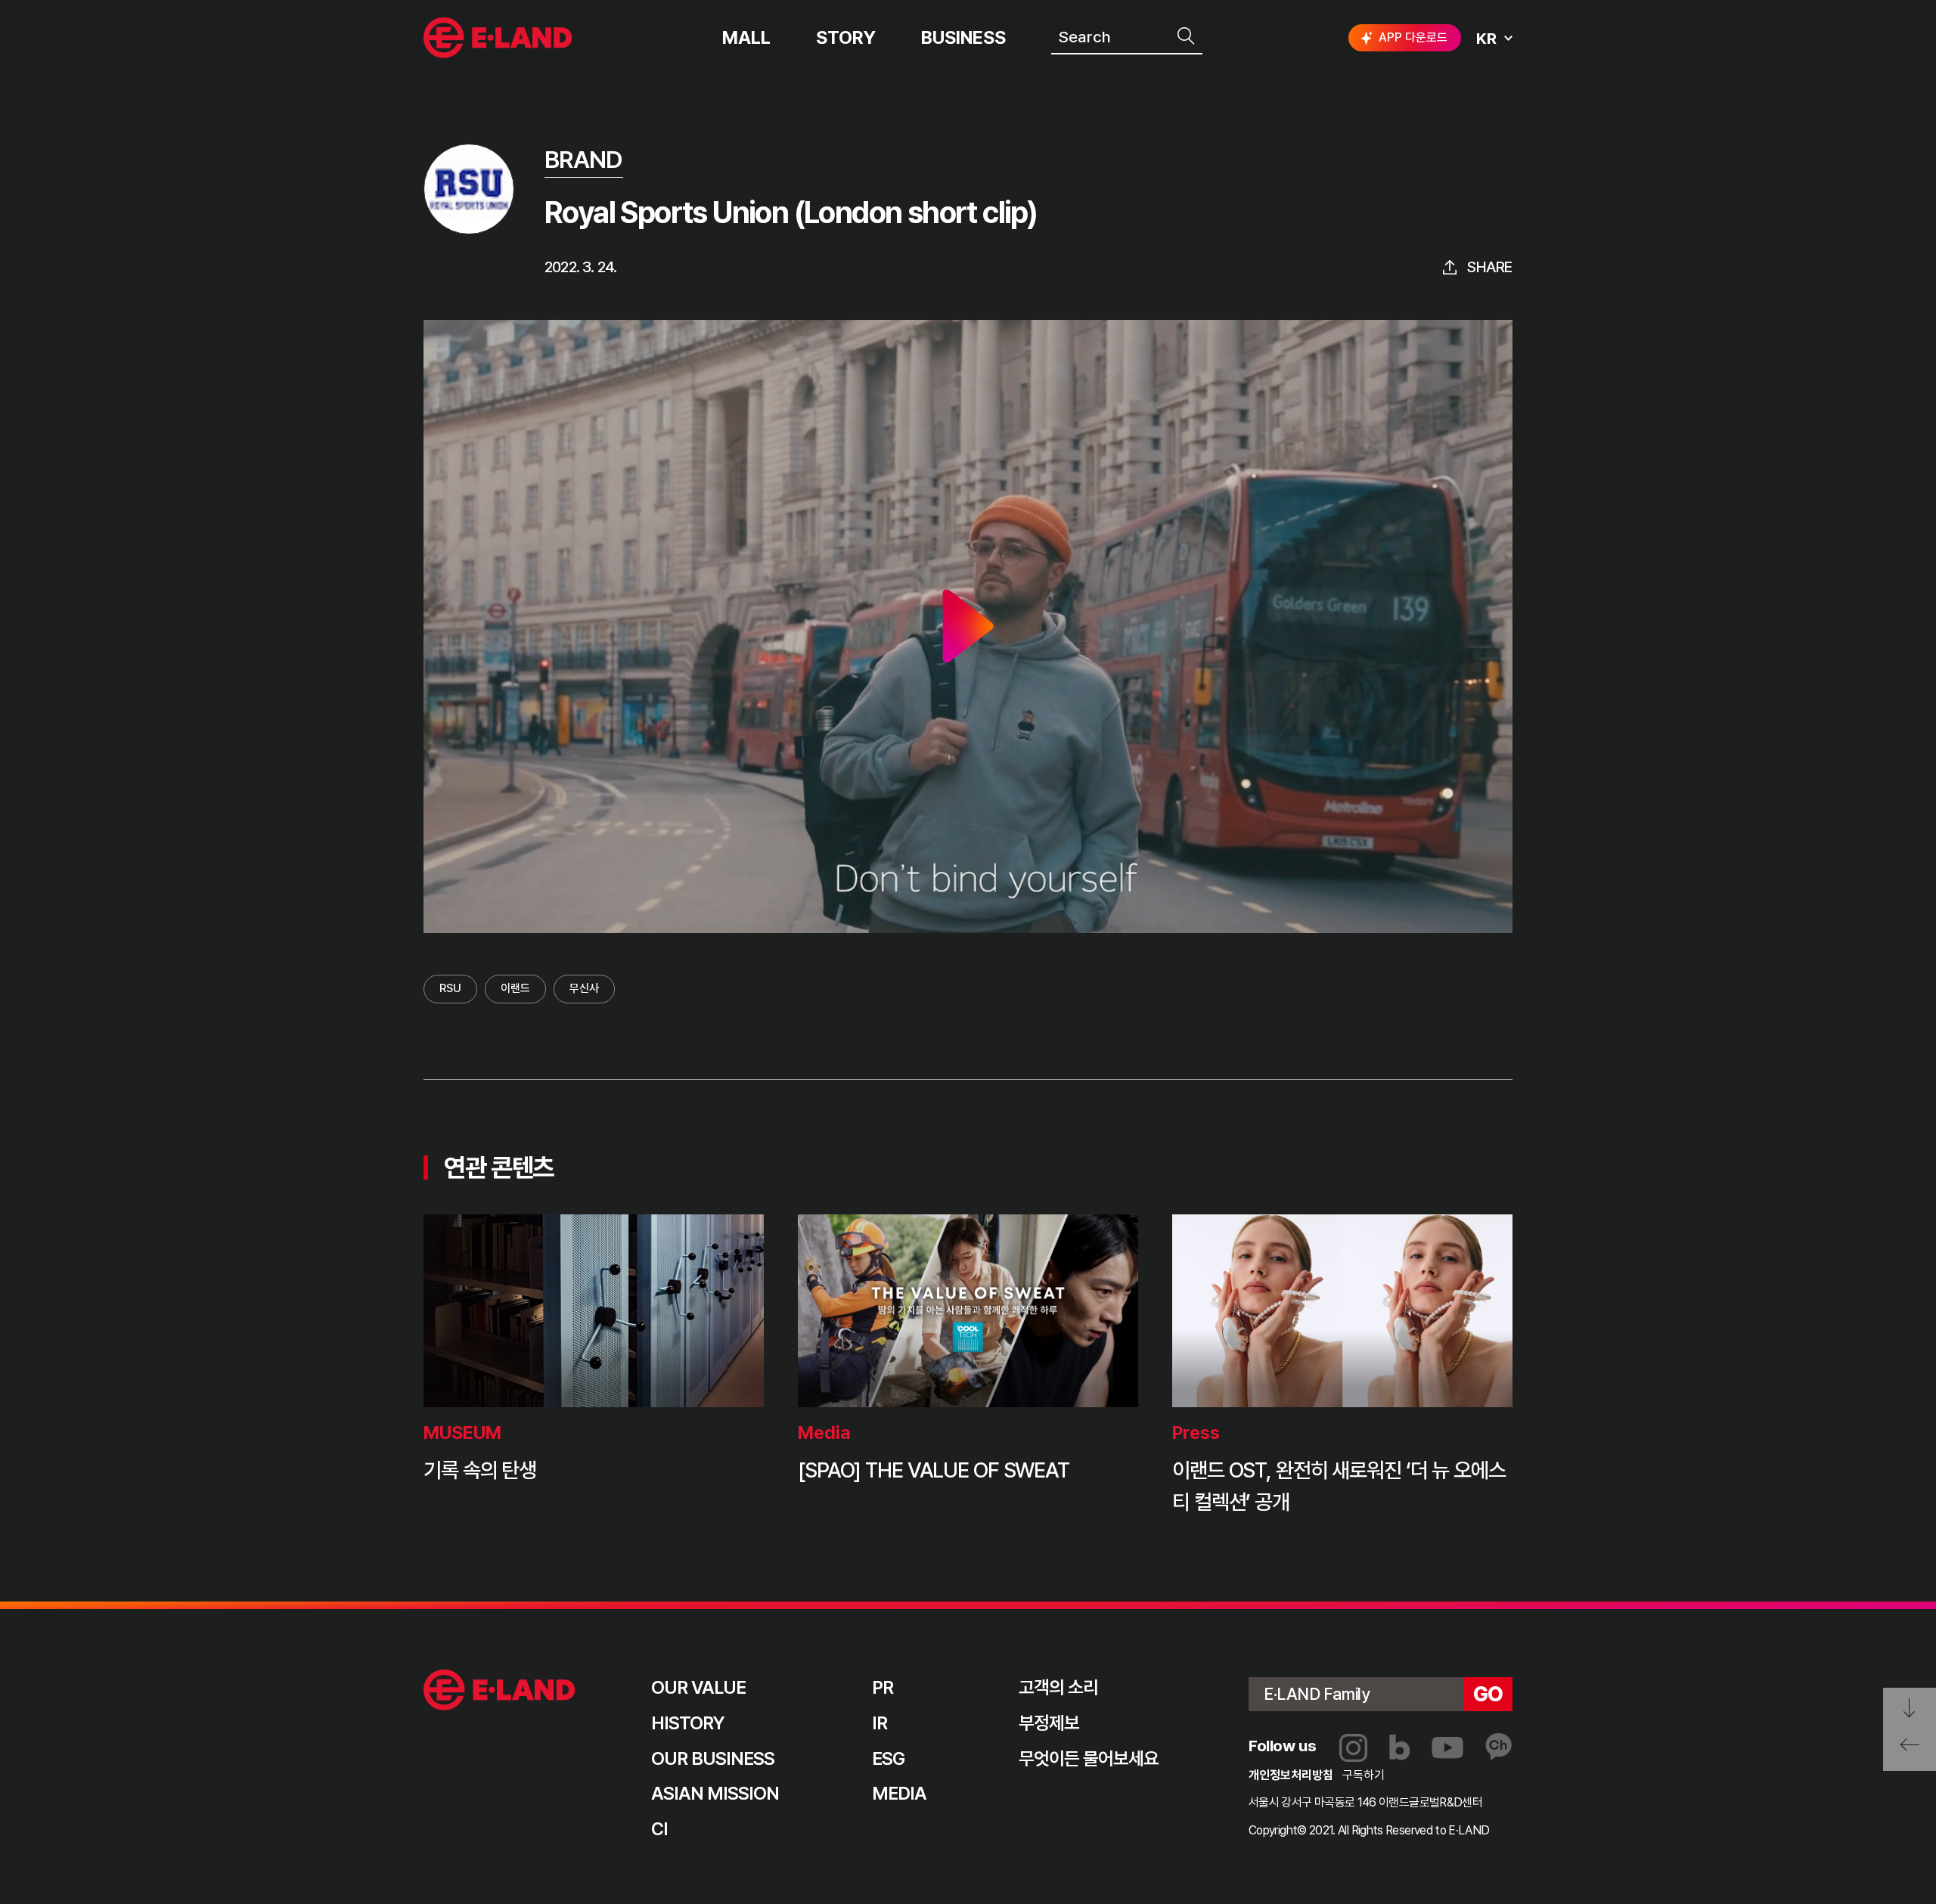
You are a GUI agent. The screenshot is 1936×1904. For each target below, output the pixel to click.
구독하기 (1364, 1775)
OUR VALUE (698, 1687)
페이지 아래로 (1910, 1709)
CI (659, 1829)
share (1490, 267)
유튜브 (1447, 1748)
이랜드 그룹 (500, 1690)
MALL (746, 38)
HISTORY (688, 1723)
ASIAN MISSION (715, 1793)
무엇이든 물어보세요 (1089, 1758)
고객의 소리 (1058, 1687)
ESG (888, 1758)
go (1488, 1694)
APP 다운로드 (1413, 37)
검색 (1187, 36)
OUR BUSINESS (713, 1758)
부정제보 (1049, 1723)
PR (883, 1687)
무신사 (584, 988)
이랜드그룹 (500, 38)
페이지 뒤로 (1910, 1750)
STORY (846, 38)
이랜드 (515, 988)
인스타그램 (1353, 1748)
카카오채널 (1499, 1747)
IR (880, 1723)
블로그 (1399, 1747)
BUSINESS (963, 38)
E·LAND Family (1317, 1694)
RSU (450, 988)
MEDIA (899, 1793)
